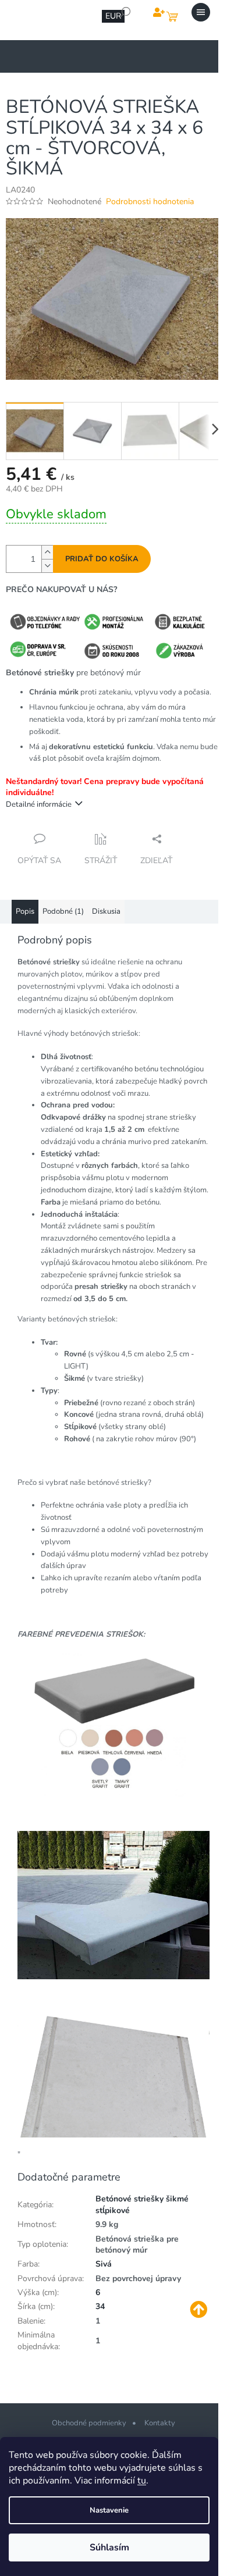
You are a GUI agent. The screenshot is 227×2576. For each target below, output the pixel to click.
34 (100, 2306)
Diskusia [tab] (106, 911)
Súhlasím (109, 2548)
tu (142, 2481)
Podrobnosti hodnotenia (150, 202)
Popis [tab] (25, 911)
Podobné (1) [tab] (63, 911)
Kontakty (160, 2423)
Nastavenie (109, 2510)
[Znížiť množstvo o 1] (47, 566)
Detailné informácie (39, 804)
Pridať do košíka (102, 559)
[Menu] (201, 12)
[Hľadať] (125, 12)
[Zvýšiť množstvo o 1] (47, 552)
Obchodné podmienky (89, 2423)
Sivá (104, 2264)
